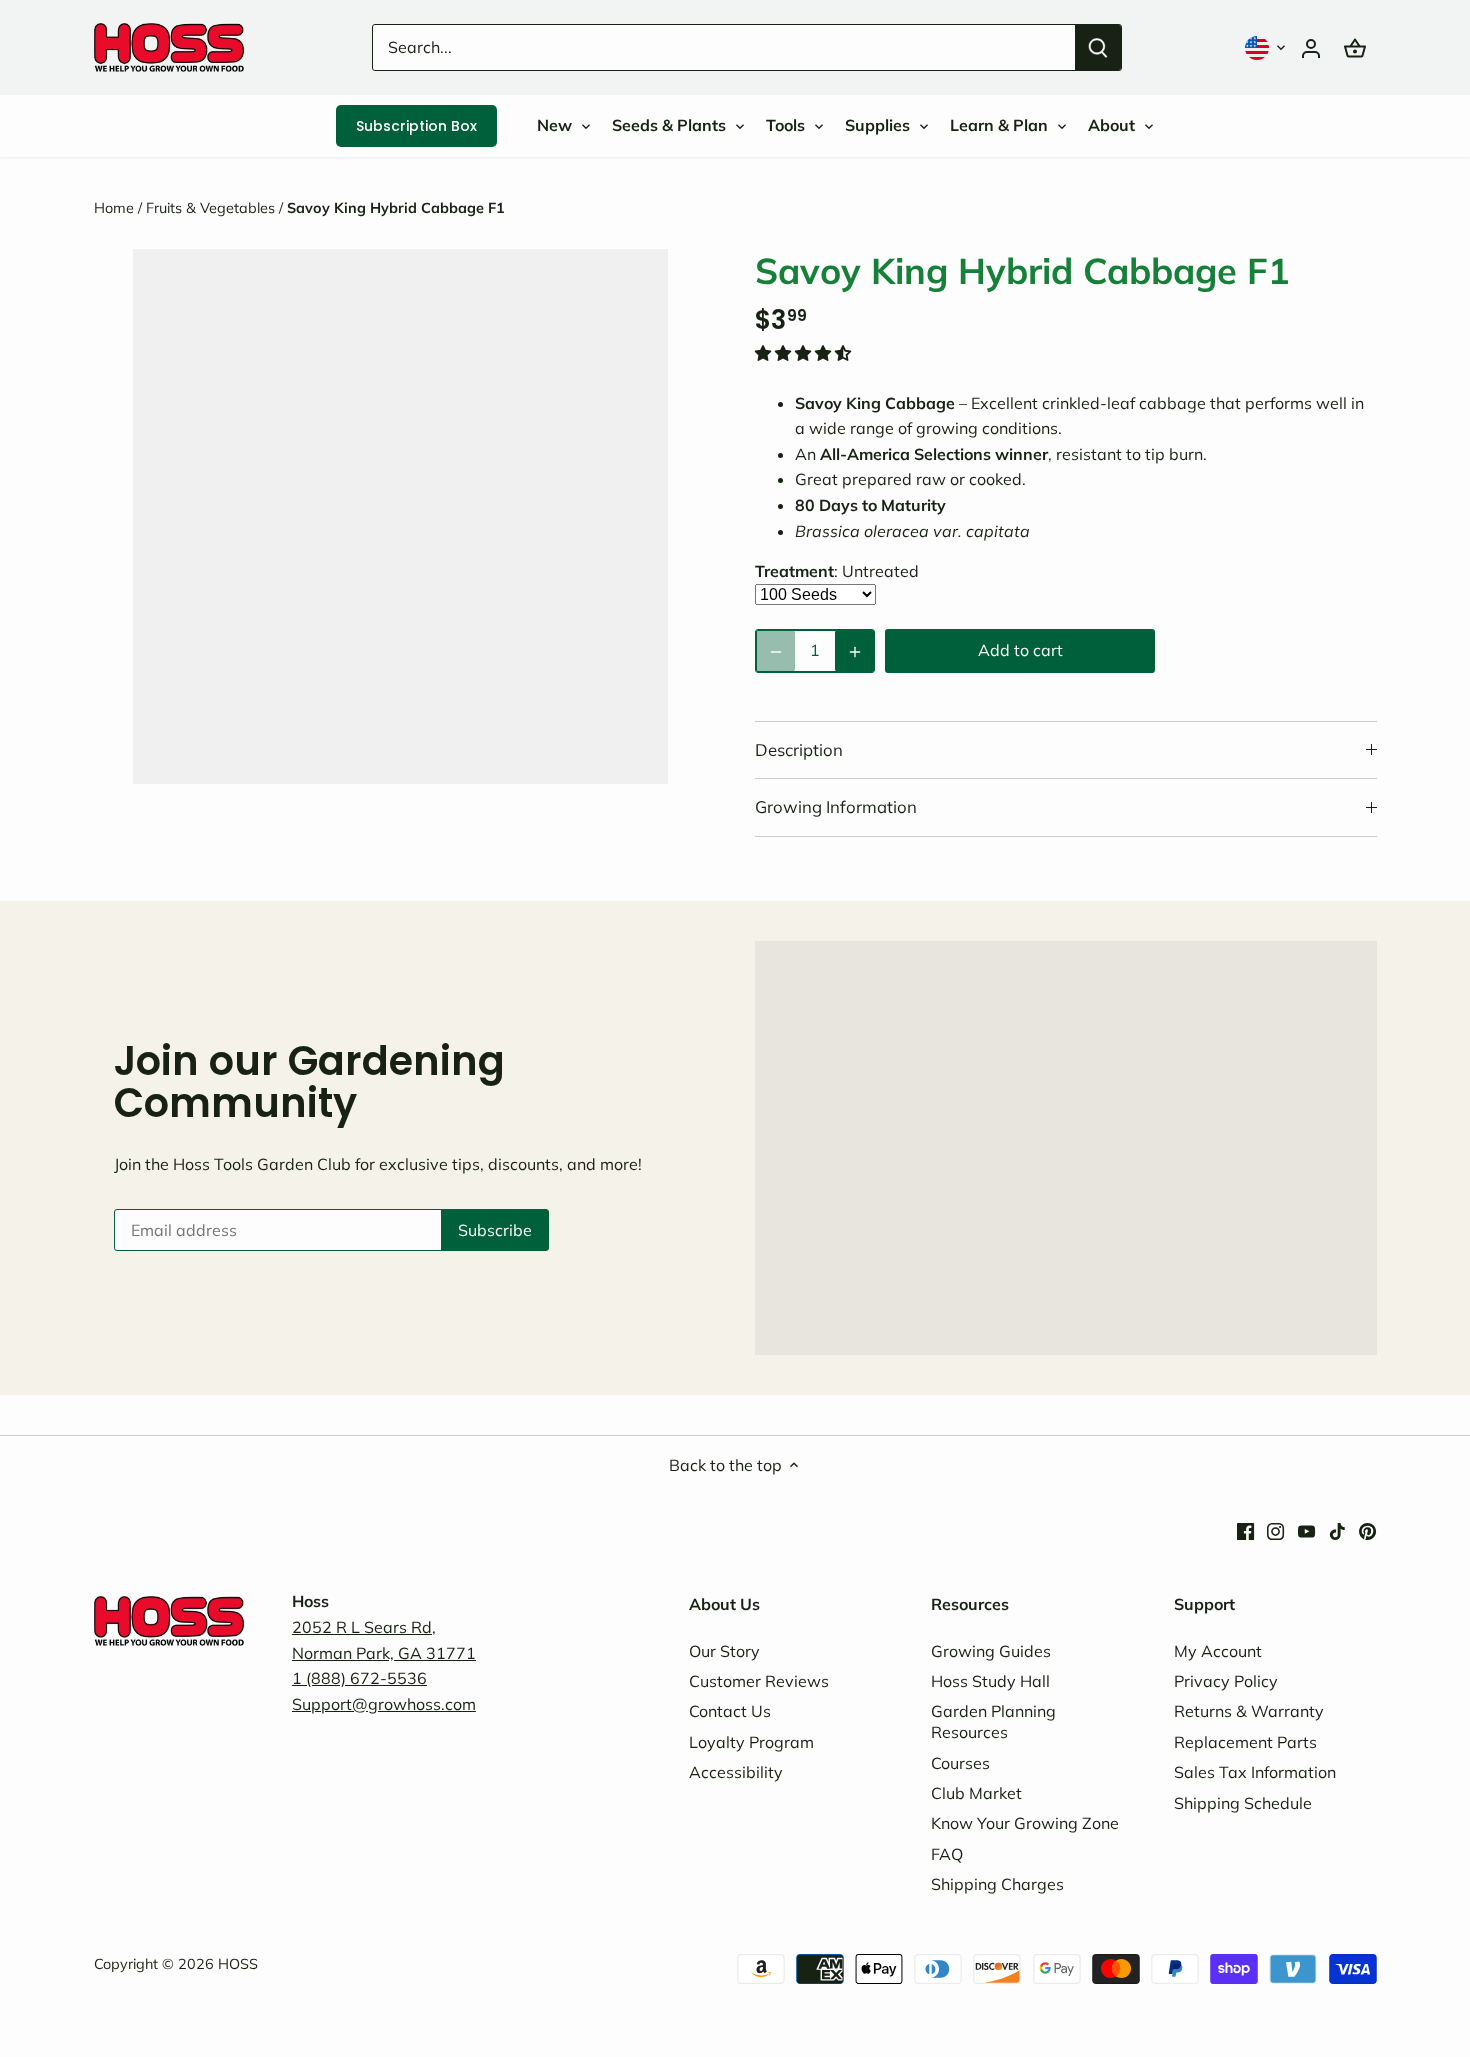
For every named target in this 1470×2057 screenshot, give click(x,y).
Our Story (724, 1651)
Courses (960, 1763)
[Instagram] (1275, 1530)
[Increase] (854, 651)
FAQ (947, 1854)
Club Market (976, 1793)
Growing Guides (991, 1651)
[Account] (1311, 47)
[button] (1267, 47)
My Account (1218, 1651)
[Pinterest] (1367, 1530)
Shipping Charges (997, 1884)
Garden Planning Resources (993, 1721)
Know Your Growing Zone (1025, 1823)
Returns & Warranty (1249, 1711)
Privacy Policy (1226, 1681)
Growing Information (836, 806)
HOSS (238, 1964)
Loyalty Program (751, 1742)
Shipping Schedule (1243, 1803)
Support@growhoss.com (384, 1704)
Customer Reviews (759, 1681)
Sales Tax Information (1255, 1772)
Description (799, 749)
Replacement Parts (1245, 1742)
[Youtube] (1306, 1530)
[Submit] (1098, 47)
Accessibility (736, 1772)
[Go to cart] (1355, 47)
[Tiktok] (1337, 1530)
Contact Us (730, 1711)
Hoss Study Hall (990, 1681)
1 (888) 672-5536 (359, 1678)
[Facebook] (1245, 1530)
